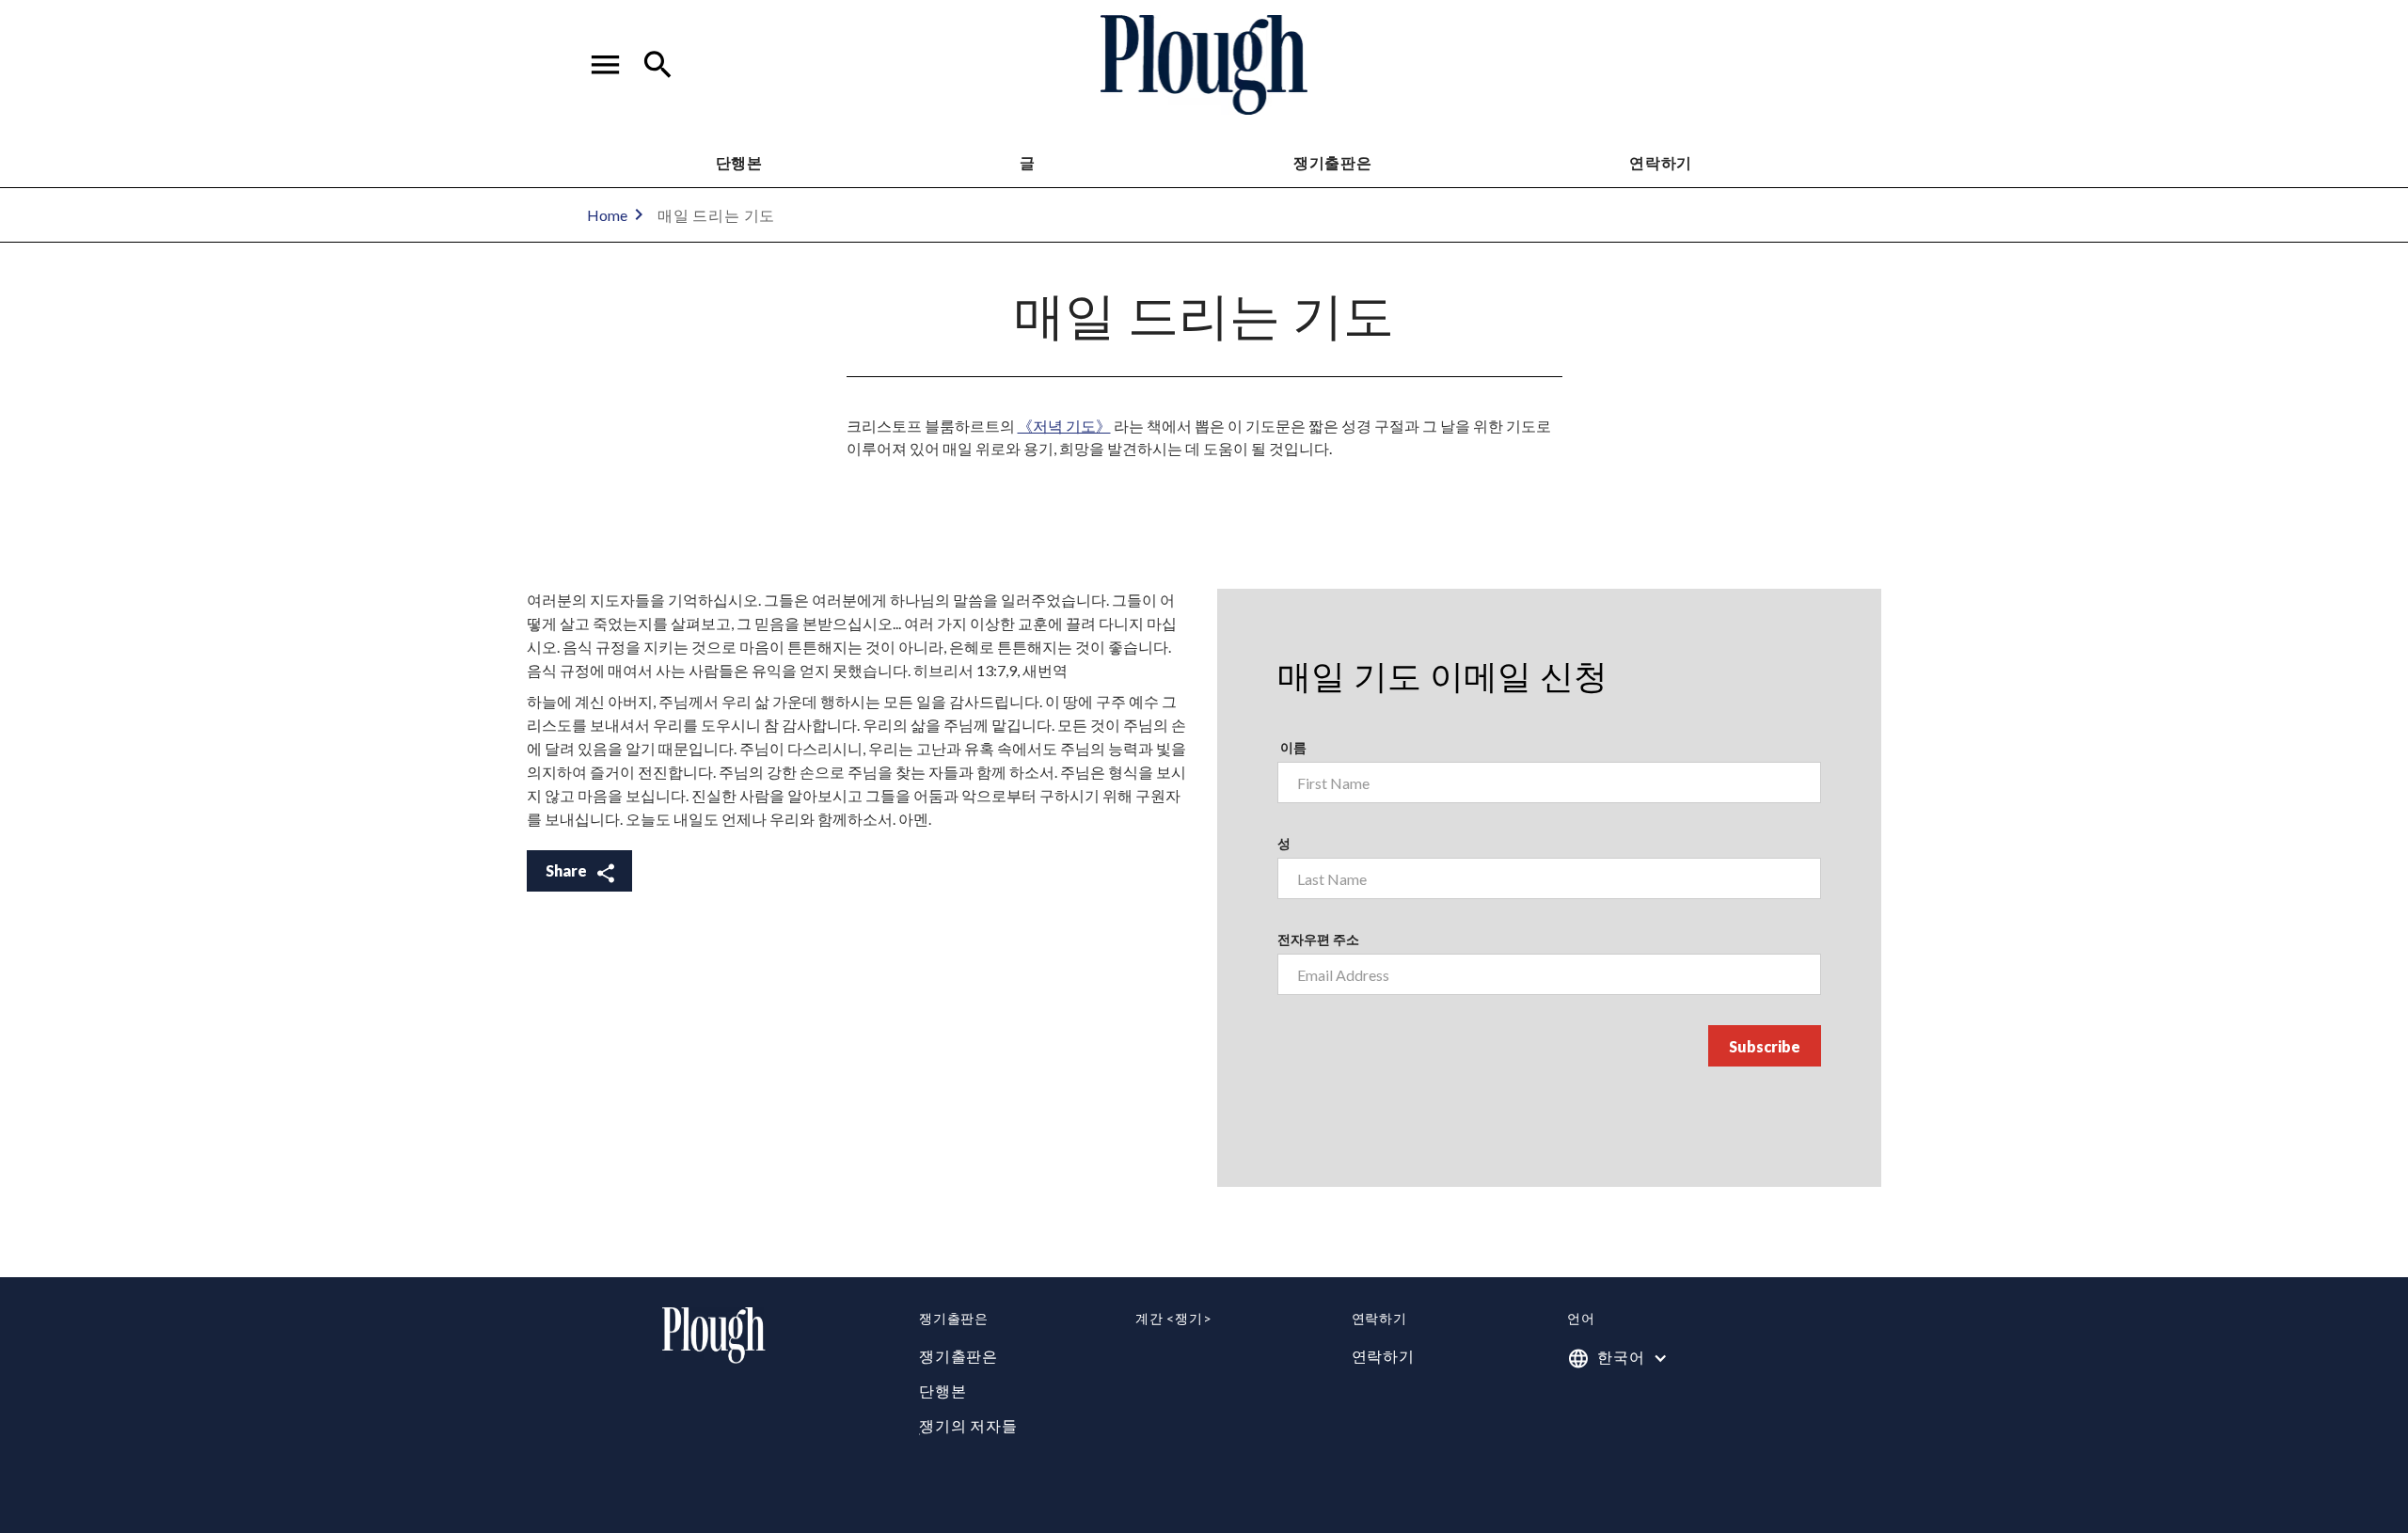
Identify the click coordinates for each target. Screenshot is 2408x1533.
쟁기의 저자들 (968, 1425)
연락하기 (1383, 1356)
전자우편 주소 (1318, 939)
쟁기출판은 (1333, 162)
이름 (1292, 747)
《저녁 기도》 (1064, 426)
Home (607, 215)
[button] (606, 65)
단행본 (739, 162)
